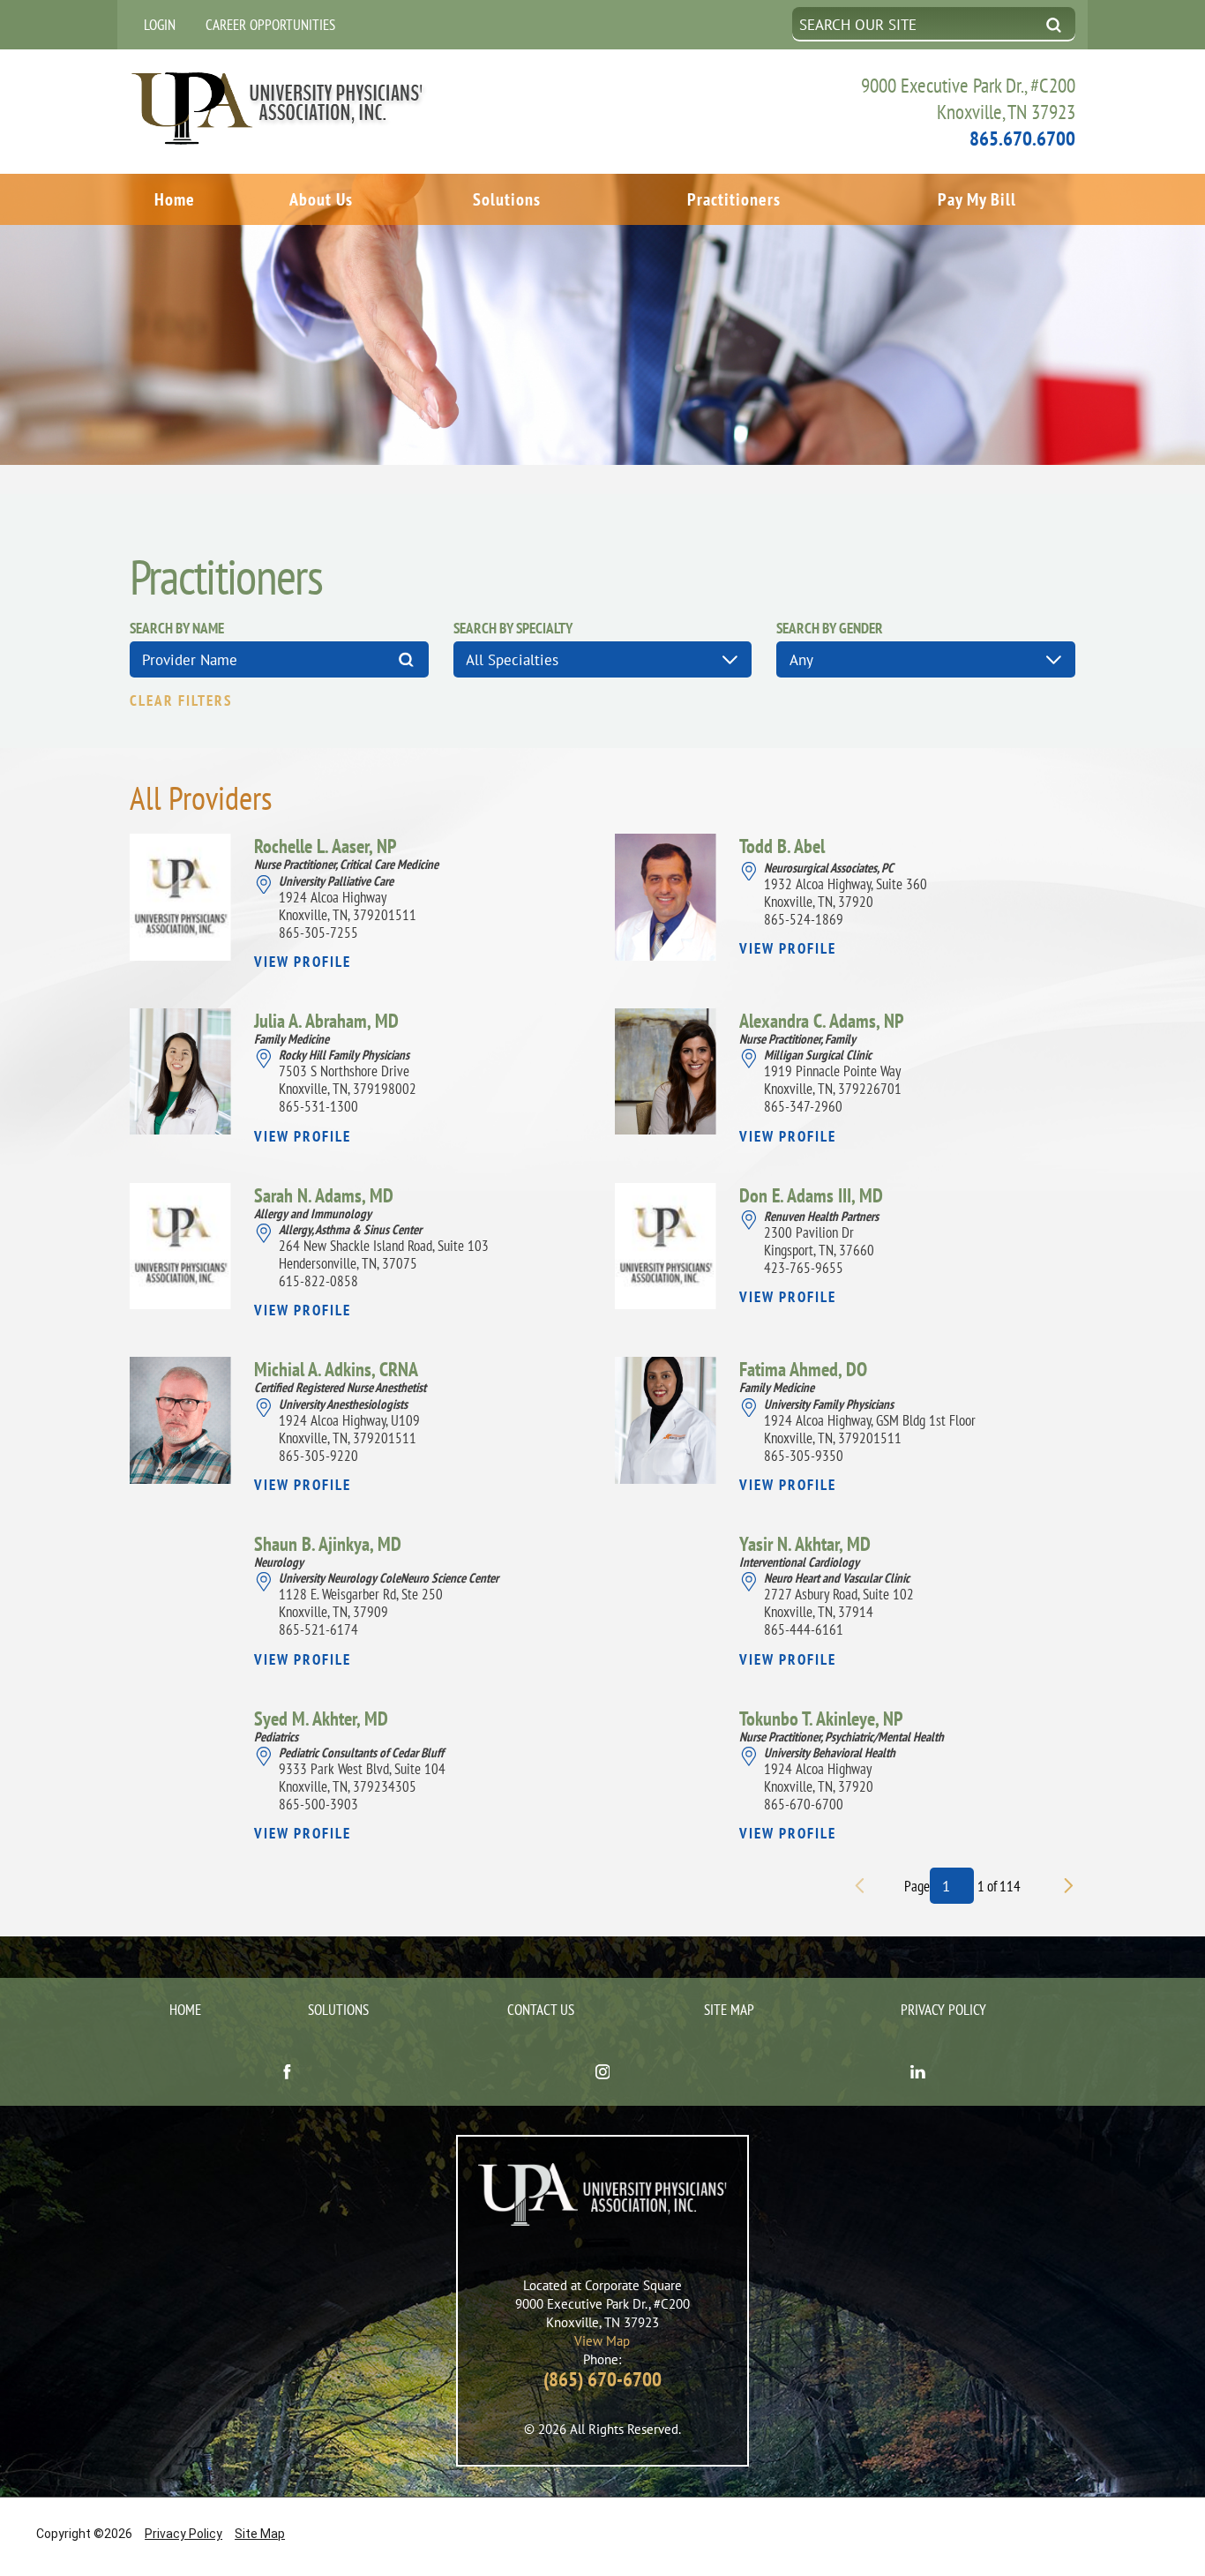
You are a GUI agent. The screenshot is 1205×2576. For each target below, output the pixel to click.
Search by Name (177, 629)
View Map (602, 2341)
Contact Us (541, 2010)
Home (175, 199)
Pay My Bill (977, 199)
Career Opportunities (270, 25)
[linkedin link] (918, 2073)
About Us (321, 199)
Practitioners (734, 199)
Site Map (729, 2010)
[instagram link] (602, 2073)
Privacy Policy (943, 2010)
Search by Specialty (513, 629)
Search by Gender (830, 629)
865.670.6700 (1022, 138)
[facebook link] (287, 2073)
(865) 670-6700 (602, 2379)
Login (160, 25)
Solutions (507, 199)
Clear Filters (181, 701)
